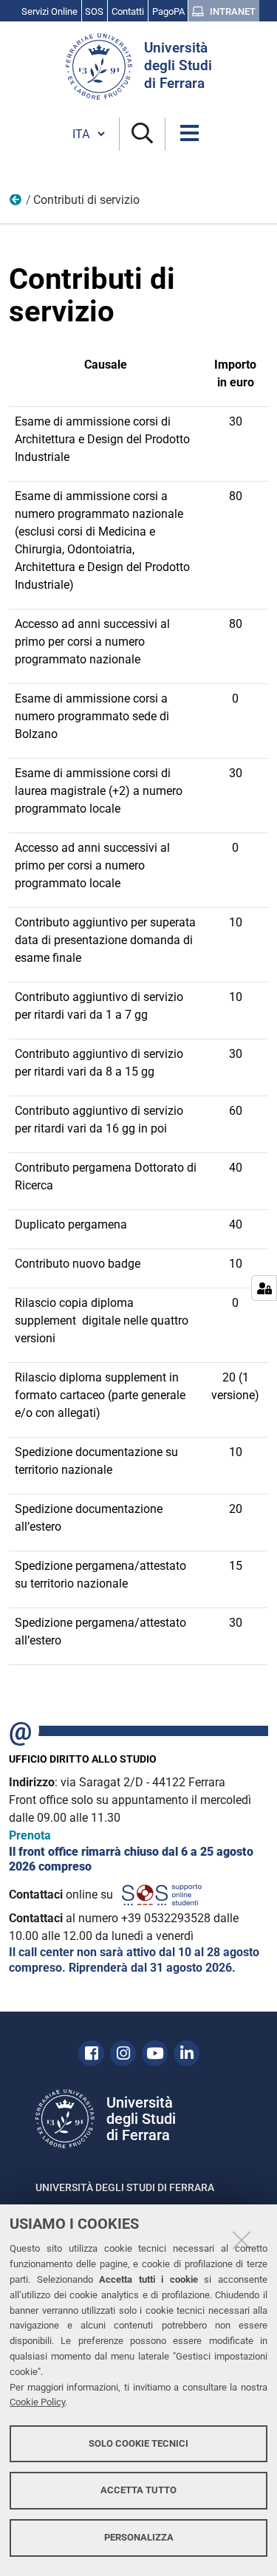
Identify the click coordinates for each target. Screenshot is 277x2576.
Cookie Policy (37, 2402)
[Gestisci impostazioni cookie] (264, 1288)
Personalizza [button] (139, 2537)
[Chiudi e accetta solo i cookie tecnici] (242, 2240)
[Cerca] (142, 134)
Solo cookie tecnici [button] (138, 2443)
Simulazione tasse (16, 203)
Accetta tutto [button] (138, 2490)
